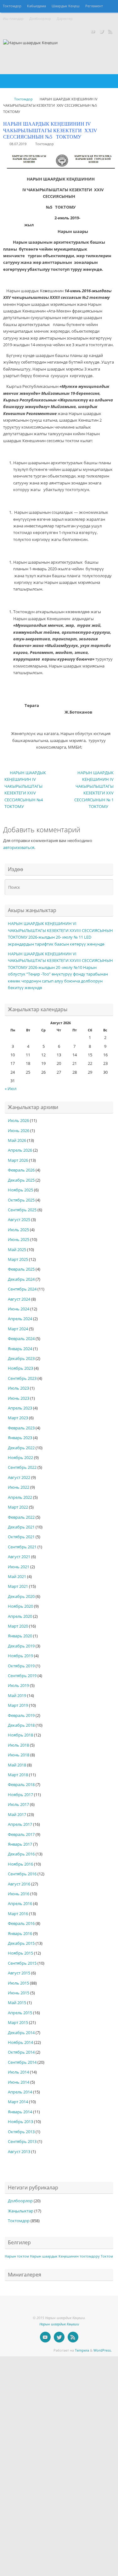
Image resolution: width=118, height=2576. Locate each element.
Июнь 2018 (19, 1755)
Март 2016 (18, 1914)
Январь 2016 (20, 1934)
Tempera (82, 2350)
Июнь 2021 (19, 1567)
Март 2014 (18, 2102)
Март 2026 (18, 1160)
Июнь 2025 (19, 1240)
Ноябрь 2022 (20, 1458)
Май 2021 (17, 1577)
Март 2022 (18, 1507)
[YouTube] (93, 31)
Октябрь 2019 (21, 1666)
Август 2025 (19, 1220)
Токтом (107, 2256)
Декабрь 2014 (21, 2033)
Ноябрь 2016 (20, 1864)
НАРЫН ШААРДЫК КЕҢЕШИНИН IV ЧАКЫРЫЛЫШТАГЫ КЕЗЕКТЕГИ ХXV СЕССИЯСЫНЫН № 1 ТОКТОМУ (94, 790)
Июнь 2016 (19, 1894)
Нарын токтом (17, 2256)
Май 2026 (17, 1140)
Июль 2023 (18, 1388)
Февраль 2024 (21, 1339)
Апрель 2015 (20, 2013)
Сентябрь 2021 (22, 1547)
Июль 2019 (18, 1686)
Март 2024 (18, 1329)
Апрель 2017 (20, 1824)
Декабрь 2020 (21, 1597)
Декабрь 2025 (21, 1180)
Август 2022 (19, 1478)
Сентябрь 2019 (22, 1676)
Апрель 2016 (20, 1904)
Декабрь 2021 (21, 1527)
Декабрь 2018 (21, 1725)
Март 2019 (18, 1705)
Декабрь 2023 (21, 1359)
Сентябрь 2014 (22, 2062)
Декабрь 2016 (21, 1854)
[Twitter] (102, 31)
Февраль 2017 (21, 1834)
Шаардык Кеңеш (66, 6)
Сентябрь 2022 (22, 1467)
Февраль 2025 (21, 1269)
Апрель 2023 (20, 1408)
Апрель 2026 (20, 1150)
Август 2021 (19, 1557)
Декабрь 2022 (21, 1448)
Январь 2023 (20, 1438)
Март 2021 (18, 1586)
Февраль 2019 (21, 1715)
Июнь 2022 (19, 1487)
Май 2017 (17, 1815)
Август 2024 (19, 1299)
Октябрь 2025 (21, 1200)
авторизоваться (19, 848)
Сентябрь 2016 (22, 1874)
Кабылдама (37, 6)
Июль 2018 (18, 1745)
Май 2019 (17, 1696)
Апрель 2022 (20, 1497)
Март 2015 (18, 2023)
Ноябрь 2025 (20, 1190)
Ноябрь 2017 (20, 1795)
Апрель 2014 (20, 2092)
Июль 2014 (18, 2072)
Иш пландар (13, 19)
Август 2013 (19, 2152)
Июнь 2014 (19, 2082)
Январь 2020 (20, 1636)
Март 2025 (18, 1259)
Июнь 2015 (19, 1993)
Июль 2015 (18, 1983)
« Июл (11, 1089)
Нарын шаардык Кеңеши (59, 2324)
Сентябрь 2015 (22, 1963)
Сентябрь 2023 (22, 1378)
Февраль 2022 (21, 1517)
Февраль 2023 (21, 1428)
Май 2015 (17, 2003)
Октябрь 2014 (21, 2052)
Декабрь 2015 (21, 1943)
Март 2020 (18, 1626)
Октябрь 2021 (21, 1537)
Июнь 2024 (19, 1309)
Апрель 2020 (20, 1616)
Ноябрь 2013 (20, 2122)
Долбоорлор (40, 19)
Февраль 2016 (21, 1923)
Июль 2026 (18, 1121)
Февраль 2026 (21, 1170)
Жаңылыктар (21, 2211)
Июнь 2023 (19, 1398)
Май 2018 (17, 1765)
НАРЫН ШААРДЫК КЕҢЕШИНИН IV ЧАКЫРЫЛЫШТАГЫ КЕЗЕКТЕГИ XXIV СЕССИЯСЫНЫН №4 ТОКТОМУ (25, 790)
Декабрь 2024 (21, 1279)
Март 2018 (18, 1775)
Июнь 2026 (19, 1131)
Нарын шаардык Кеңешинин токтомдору (65, 2256)
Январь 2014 (20, 2112)
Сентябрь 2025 (22, 1210)
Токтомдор (12, 6)
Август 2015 (19, 1973)
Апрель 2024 (20, 1319)
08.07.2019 (18, 144)
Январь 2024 (20, 1349)
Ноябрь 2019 (20, 1656)
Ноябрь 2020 (20, 1606)
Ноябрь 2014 (20, 2042)
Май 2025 (17, 1250)
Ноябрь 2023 (20, 1368)
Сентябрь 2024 (22, 1289)
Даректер (65, 19)
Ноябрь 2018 (20, 1735)
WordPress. (103, 2350)
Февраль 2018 (21, 1785)
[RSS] (110, 31)
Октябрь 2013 (21, 2132)
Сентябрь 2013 (22, 2142)
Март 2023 (18, 1418)
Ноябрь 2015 (20, 1953)
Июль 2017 (18, 1804)
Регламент (94, 6)
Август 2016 (19, 1884)
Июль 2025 (18, 1230)
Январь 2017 (20, 1844)
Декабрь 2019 (21, 1646)
